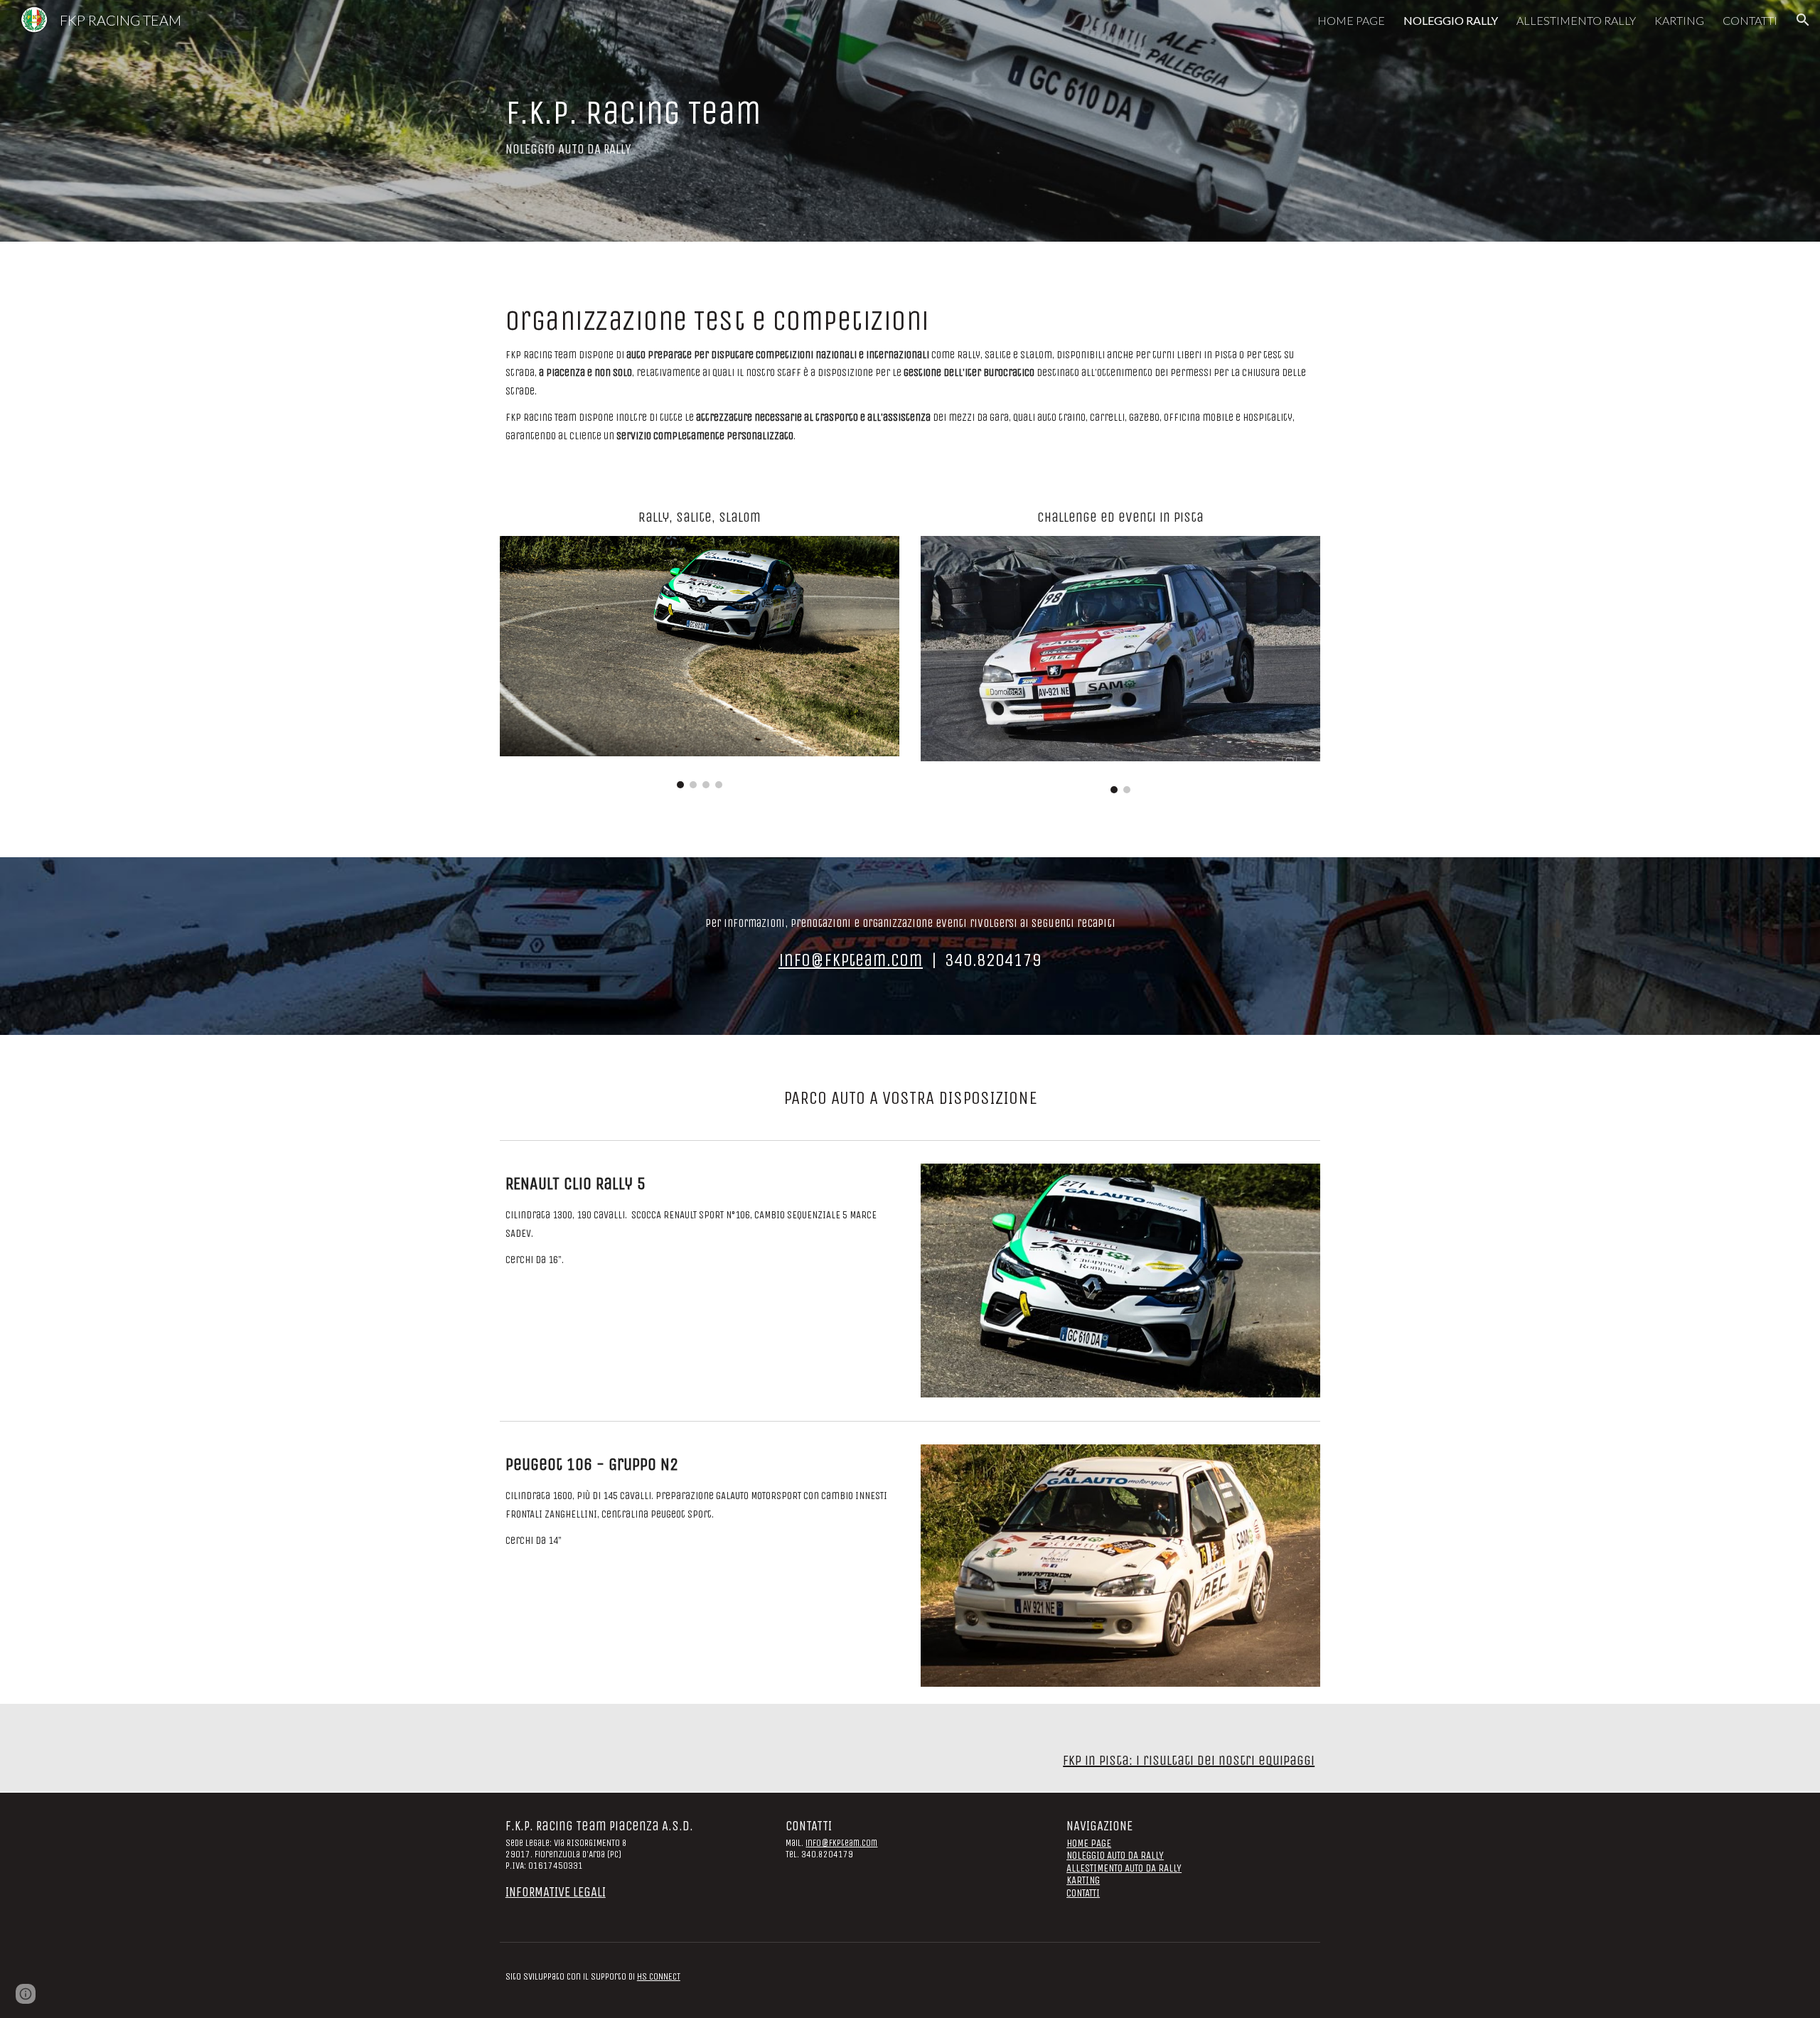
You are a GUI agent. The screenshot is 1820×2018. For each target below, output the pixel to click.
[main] (735, 121)
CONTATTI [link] (1750, 20)
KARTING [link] (1679, 20)
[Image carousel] (700, 662)
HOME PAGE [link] (1351, 20)
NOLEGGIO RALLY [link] (1451, 20)
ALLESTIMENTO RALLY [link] (1576, 20)
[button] (1803, 20)
